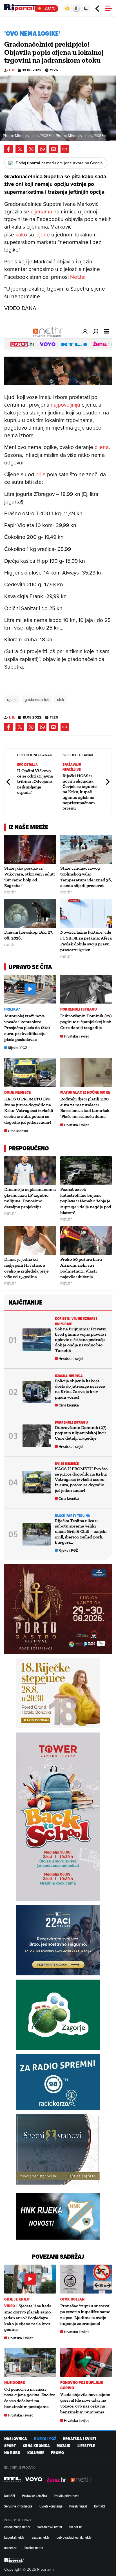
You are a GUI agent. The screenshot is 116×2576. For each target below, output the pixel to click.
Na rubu (12, 2453)
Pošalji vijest (78, 2506)
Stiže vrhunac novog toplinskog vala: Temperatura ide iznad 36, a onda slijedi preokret (86, 877)
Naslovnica (16, 2439)
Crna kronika (18, 1131)
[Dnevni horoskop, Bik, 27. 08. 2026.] (30, 914)
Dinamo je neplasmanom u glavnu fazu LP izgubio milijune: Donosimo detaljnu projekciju (30, 1198)
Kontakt (100, 2506)
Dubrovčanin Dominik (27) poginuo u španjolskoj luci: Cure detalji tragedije (86, 1022)
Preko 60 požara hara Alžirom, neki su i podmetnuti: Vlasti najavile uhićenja (81, 1268)
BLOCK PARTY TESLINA (72, 1516)
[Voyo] (34, 2479)
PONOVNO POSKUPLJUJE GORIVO (82, 2385)
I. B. (12, 70)
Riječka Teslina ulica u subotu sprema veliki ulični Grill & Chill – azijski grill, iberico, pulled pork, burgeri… (81, 1531)
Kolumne (36, 2453)
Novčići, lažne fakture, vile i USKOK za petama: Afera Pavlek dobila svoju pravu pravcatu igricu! (86, 941)
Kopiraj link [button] (65, 149)
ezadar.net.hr (41, 2537)
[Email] (53, 149)
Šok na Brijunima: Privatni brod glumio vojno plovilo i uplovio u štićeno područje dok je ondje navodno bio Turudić (81, 1340)
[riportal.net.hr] (14, 2561)
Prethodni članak (9, 782)
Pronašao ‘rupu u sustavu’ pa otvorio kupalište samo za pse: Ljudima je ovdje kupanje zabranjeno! (85, 2314)
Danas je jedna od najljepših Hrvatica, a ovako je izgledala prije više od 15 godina (26, 1268)
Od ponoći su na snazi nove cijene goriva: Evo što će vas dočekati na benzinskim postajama (30, 2398)
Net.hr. (78, 277)
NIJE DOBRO (15, 2383)
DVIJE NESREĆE (17, 1092)
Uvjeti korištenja (51, 2506)
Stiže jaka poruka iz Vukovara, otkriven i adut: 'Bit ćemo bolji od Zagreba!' (30, 877)
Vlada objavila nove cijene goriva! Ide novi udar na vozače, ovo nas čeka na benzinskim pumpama (85, 2403)
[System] (76, 8)
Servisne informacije (18, 2506)
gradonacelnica (37, 699)
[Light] (67, 8)
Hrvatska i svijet (76, 1036)
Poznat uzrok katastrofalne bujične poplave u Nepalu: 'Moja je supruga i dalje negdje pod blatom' (86, 1201)
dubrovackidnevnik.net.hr (74, 2537)
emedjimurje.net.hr (17, 2527)
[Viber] (31, 149)
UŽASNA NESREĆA (69, 1376)
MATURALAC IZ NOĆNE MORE (85, 1092)
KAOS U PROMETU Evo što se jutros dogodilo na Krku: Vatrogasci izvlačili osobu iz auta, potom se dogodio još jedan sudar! (29, 1111)
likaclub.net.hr (34, 2548)
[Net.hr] (13, 2479)
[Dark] (86, 8)
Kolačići (10, 2496)
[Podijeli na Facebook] (8, 149)
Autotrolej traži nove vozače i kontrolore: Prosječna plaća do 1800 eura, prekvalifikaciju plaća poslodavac (27, 1027)
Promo (57, 2453)
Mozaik (63, 2446)
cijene (12, 699)
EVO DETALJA (27, 764)
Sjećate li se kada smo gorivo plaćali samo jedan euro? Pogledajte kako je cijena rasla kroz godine (28, 2318)
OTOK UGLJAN (72, 2299)
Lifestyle (86, 2446)
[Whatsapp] (42, 149)
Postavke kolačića (34, 2496)
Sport (10, 2446)
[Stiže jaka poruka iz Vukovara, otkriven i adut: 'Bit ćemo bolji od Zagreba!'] (30, 850)
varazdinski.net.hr (50, 2527)
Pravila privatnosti (67, 2496)
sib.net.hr (75, 2527)
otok (61, 699)
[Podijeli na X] (20, 149)
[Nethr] (82, 2479)
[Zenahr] (56, 2479)
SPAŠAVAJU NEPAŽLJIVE (72, 767)
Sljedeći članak (107, 782)
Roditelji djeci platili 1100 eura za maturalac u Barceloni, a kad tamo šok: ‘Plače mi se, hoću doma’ (85, 1108)
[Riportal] (21, 8)
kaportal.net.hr (14, 2537)
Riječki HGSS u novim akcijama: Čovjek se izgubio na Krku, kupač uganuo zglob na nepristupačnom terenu (80, 792)
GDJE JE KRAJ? (17, 2299)
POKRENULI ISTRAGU (79, 1009)
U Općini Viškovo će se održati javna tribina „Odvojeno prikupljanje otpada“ (35, 781)
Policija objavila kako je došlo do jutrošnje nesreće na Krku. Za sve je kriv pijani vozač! (80, 1389)
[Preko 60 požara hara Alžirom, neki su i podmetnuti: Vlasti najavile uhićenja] (86, 1241)
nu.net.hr (10, 2548)
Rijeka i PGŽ (18, 1048)
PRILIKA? (12, 1009)
